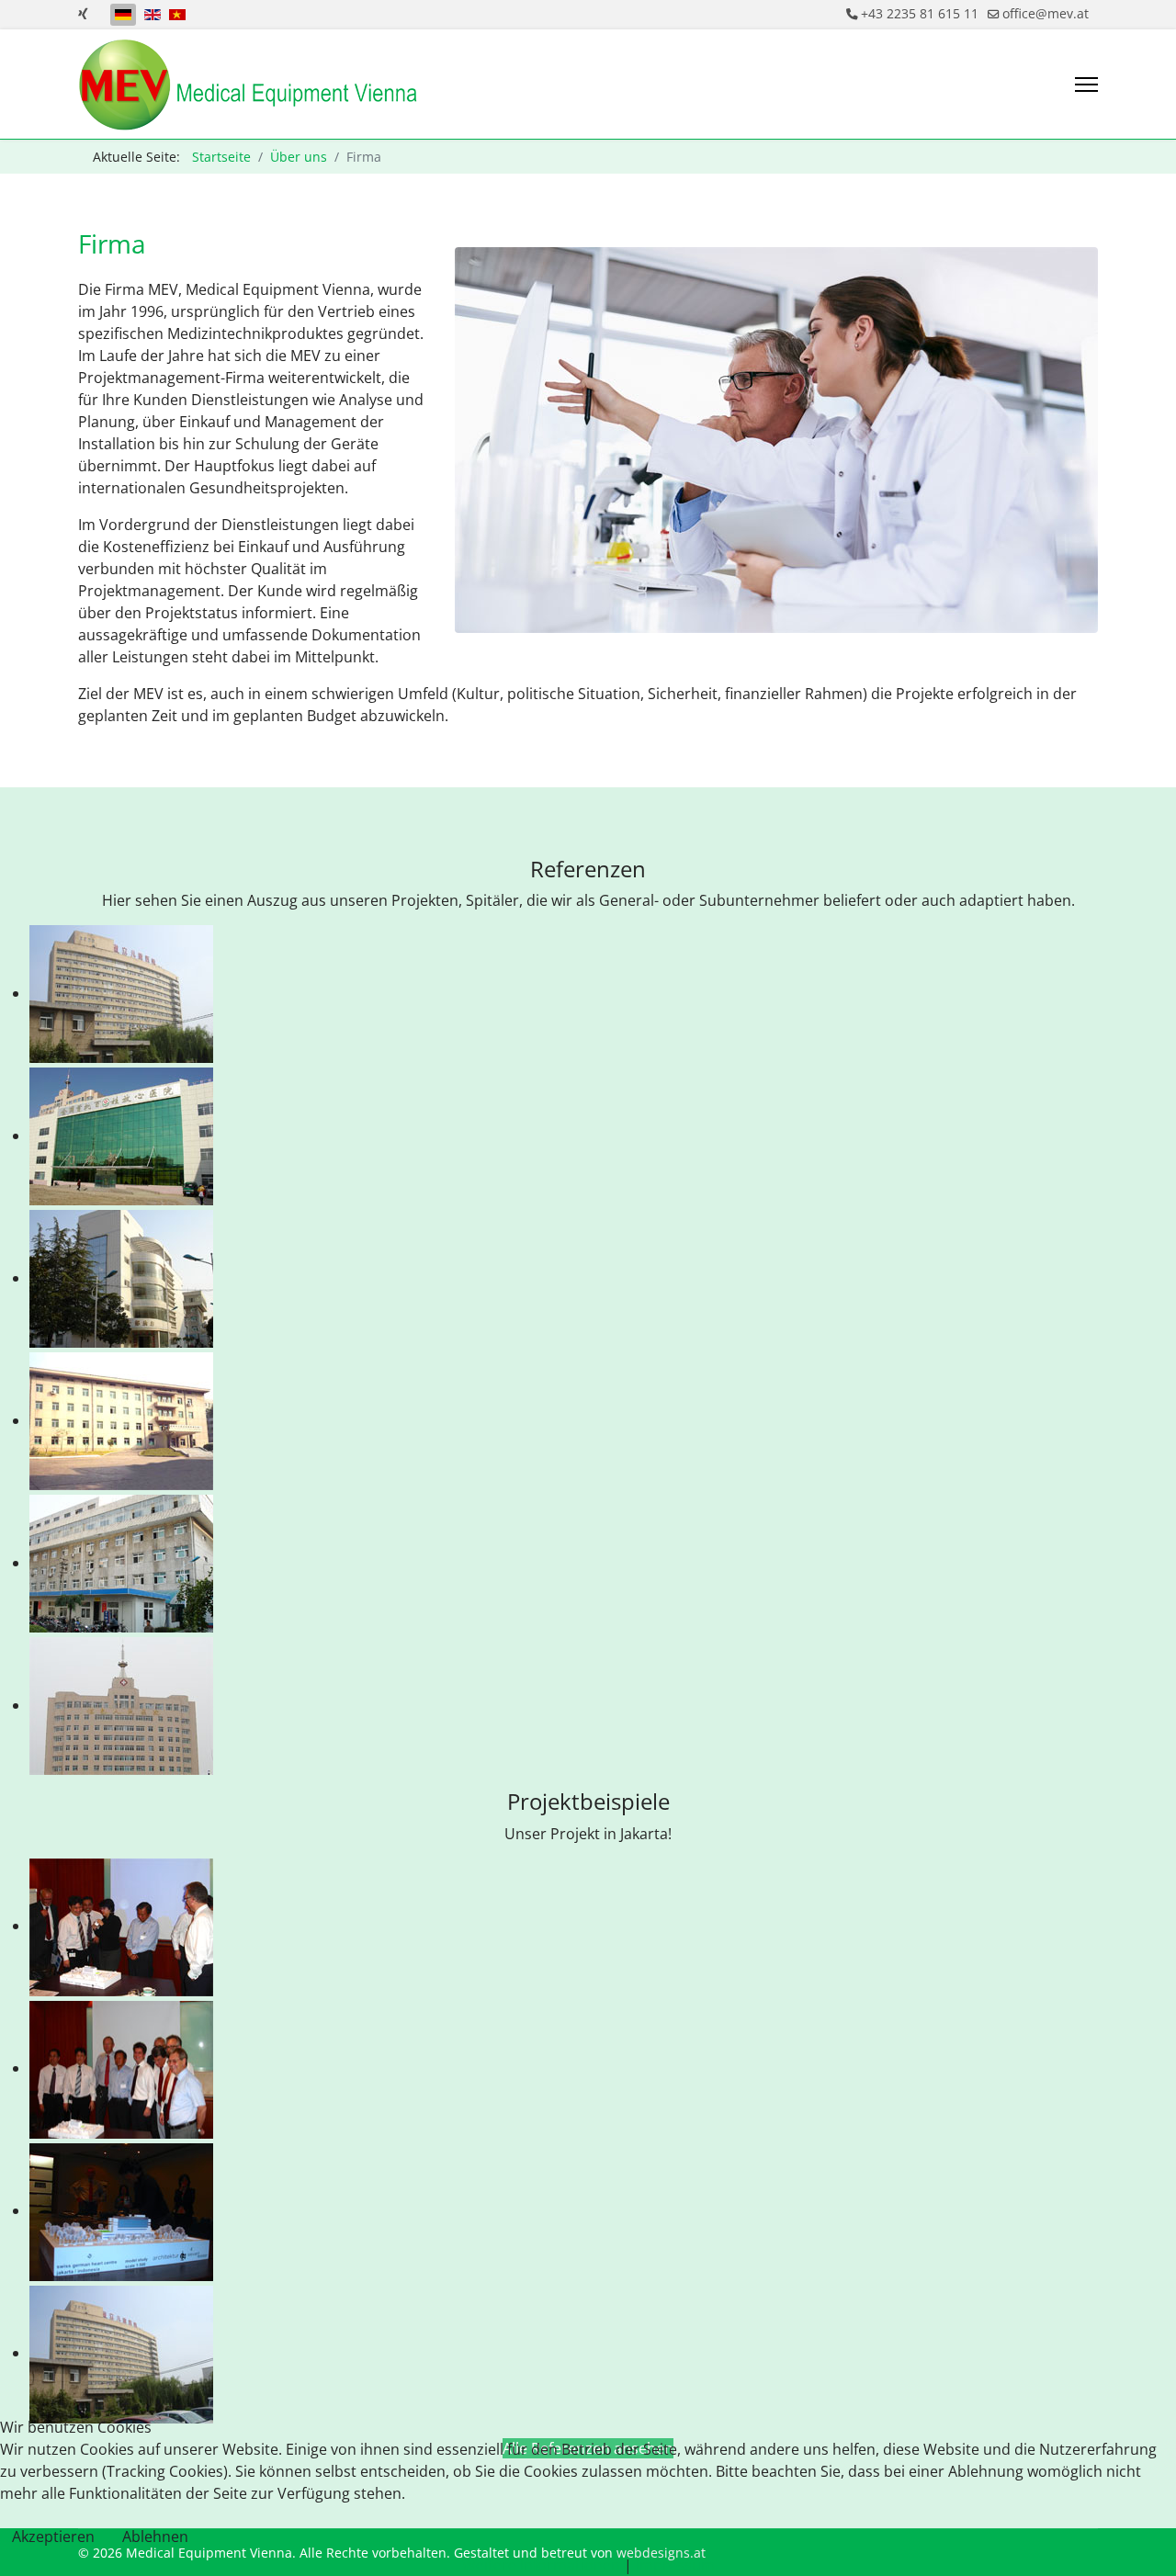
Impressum (675, 2565)
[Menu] (1086, 85)
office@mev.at (1046, 13)
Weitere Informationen (541, 2565)
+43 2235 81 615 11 (920, 13)
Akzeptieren (53, 2536)
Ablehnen (155, 2536)
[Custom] (83, 13)
